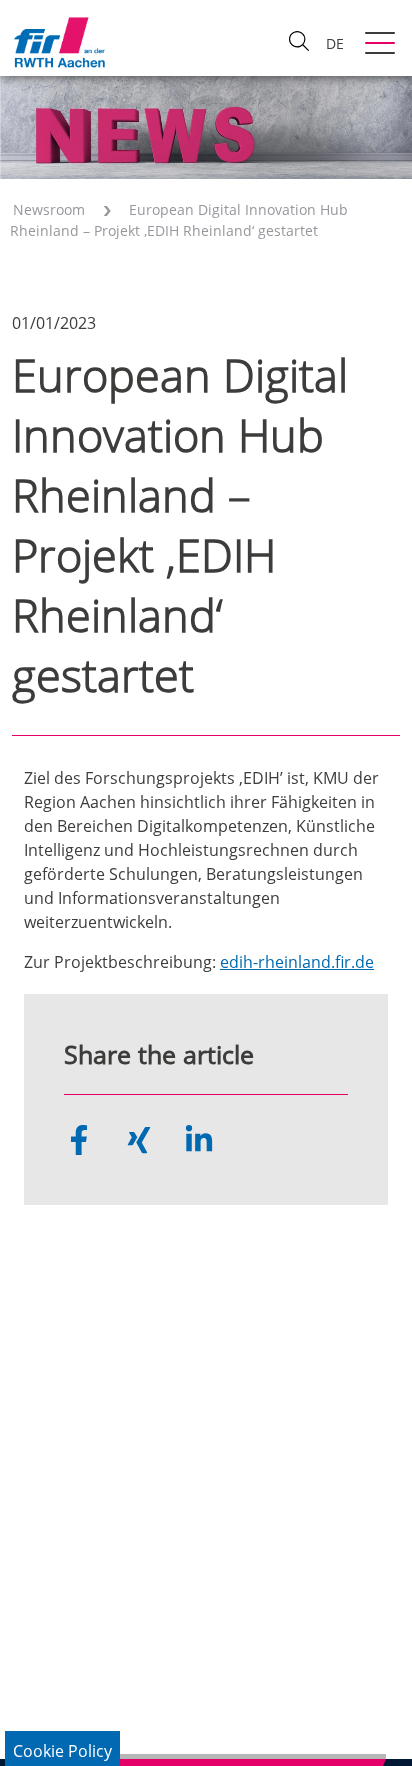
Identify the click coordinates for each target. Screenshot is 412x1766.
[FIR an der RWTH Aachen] (59, 42)
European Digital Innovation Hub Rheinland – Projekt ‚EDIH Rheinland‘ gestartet (179, 220)
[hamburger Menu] (382, 45)
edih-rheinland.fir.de (297, 962)
